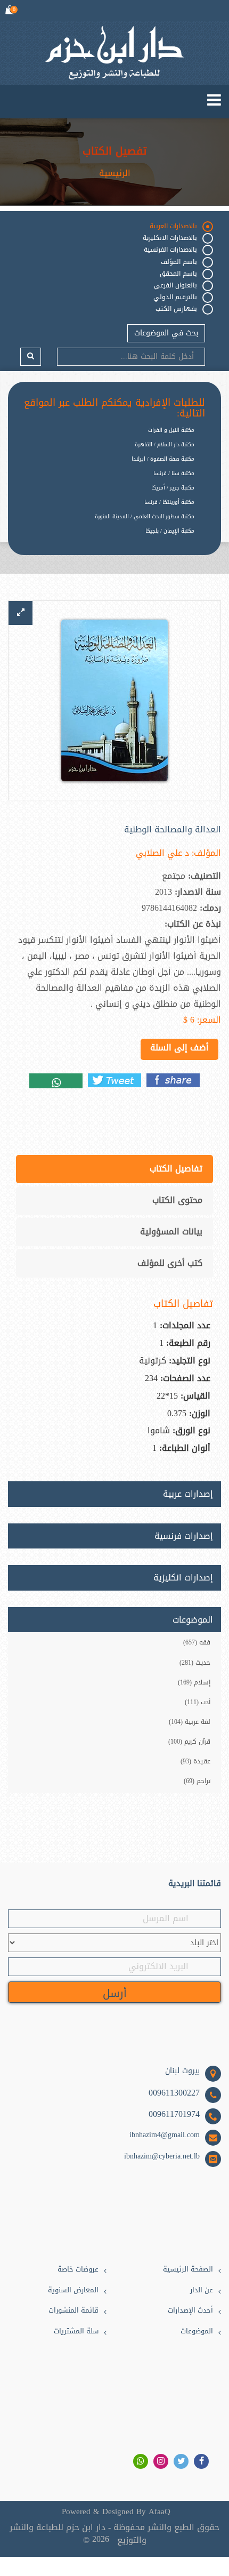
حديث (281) (195, 1663)
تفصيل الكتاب (114, 151)
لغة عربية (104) (190, 1722)
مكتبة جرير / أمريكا (173, 488)
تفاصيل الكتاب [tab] (176, 1169)
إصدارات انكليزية (183, 1578)
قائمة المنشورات (73, 2311)
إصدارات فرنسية (184, 1536)
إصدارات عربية (188, 1494)
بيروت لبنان (182, 2071)
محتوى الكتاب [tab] (177, 1200)
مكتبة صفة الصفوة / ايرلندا (163, 459)
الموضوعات (197, 2332)
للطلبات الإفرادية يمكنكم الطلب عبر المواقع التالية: (114, 408)
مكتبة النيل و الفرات (171, 430)
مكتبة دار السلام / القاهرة (165, 444)
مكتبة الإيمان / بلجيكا (170, 531)
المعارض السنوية (73, 2290)
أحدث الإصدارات (190, 2311)
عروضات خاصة (78, 2270)
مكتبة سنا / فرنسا (174, 473)
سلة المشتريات (76, 2332)
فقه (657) (197, 1642)
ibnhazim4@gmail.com (165, 2135)
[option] (107, 539)
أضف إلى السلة (179, 1048)
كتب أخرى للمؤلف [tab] (170, 1263)
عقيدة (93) (195, 1761)
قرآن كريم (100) (189, 1742)
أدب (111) (198, 1702)
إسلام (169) (194, 1682)
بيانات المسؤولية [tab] (171, 1231)
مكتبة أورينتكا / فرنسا (169, 502)
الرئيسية (115, 173)
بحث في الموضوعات (166, 333)
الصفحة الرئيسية (188, 2270)
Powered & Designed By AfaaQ (116, 2512)
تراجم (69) (197, 1781)
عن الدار (202, 2290)
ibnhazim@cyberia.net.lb (162, 2156)
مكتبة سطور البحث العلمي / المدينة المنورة (145, 516)
